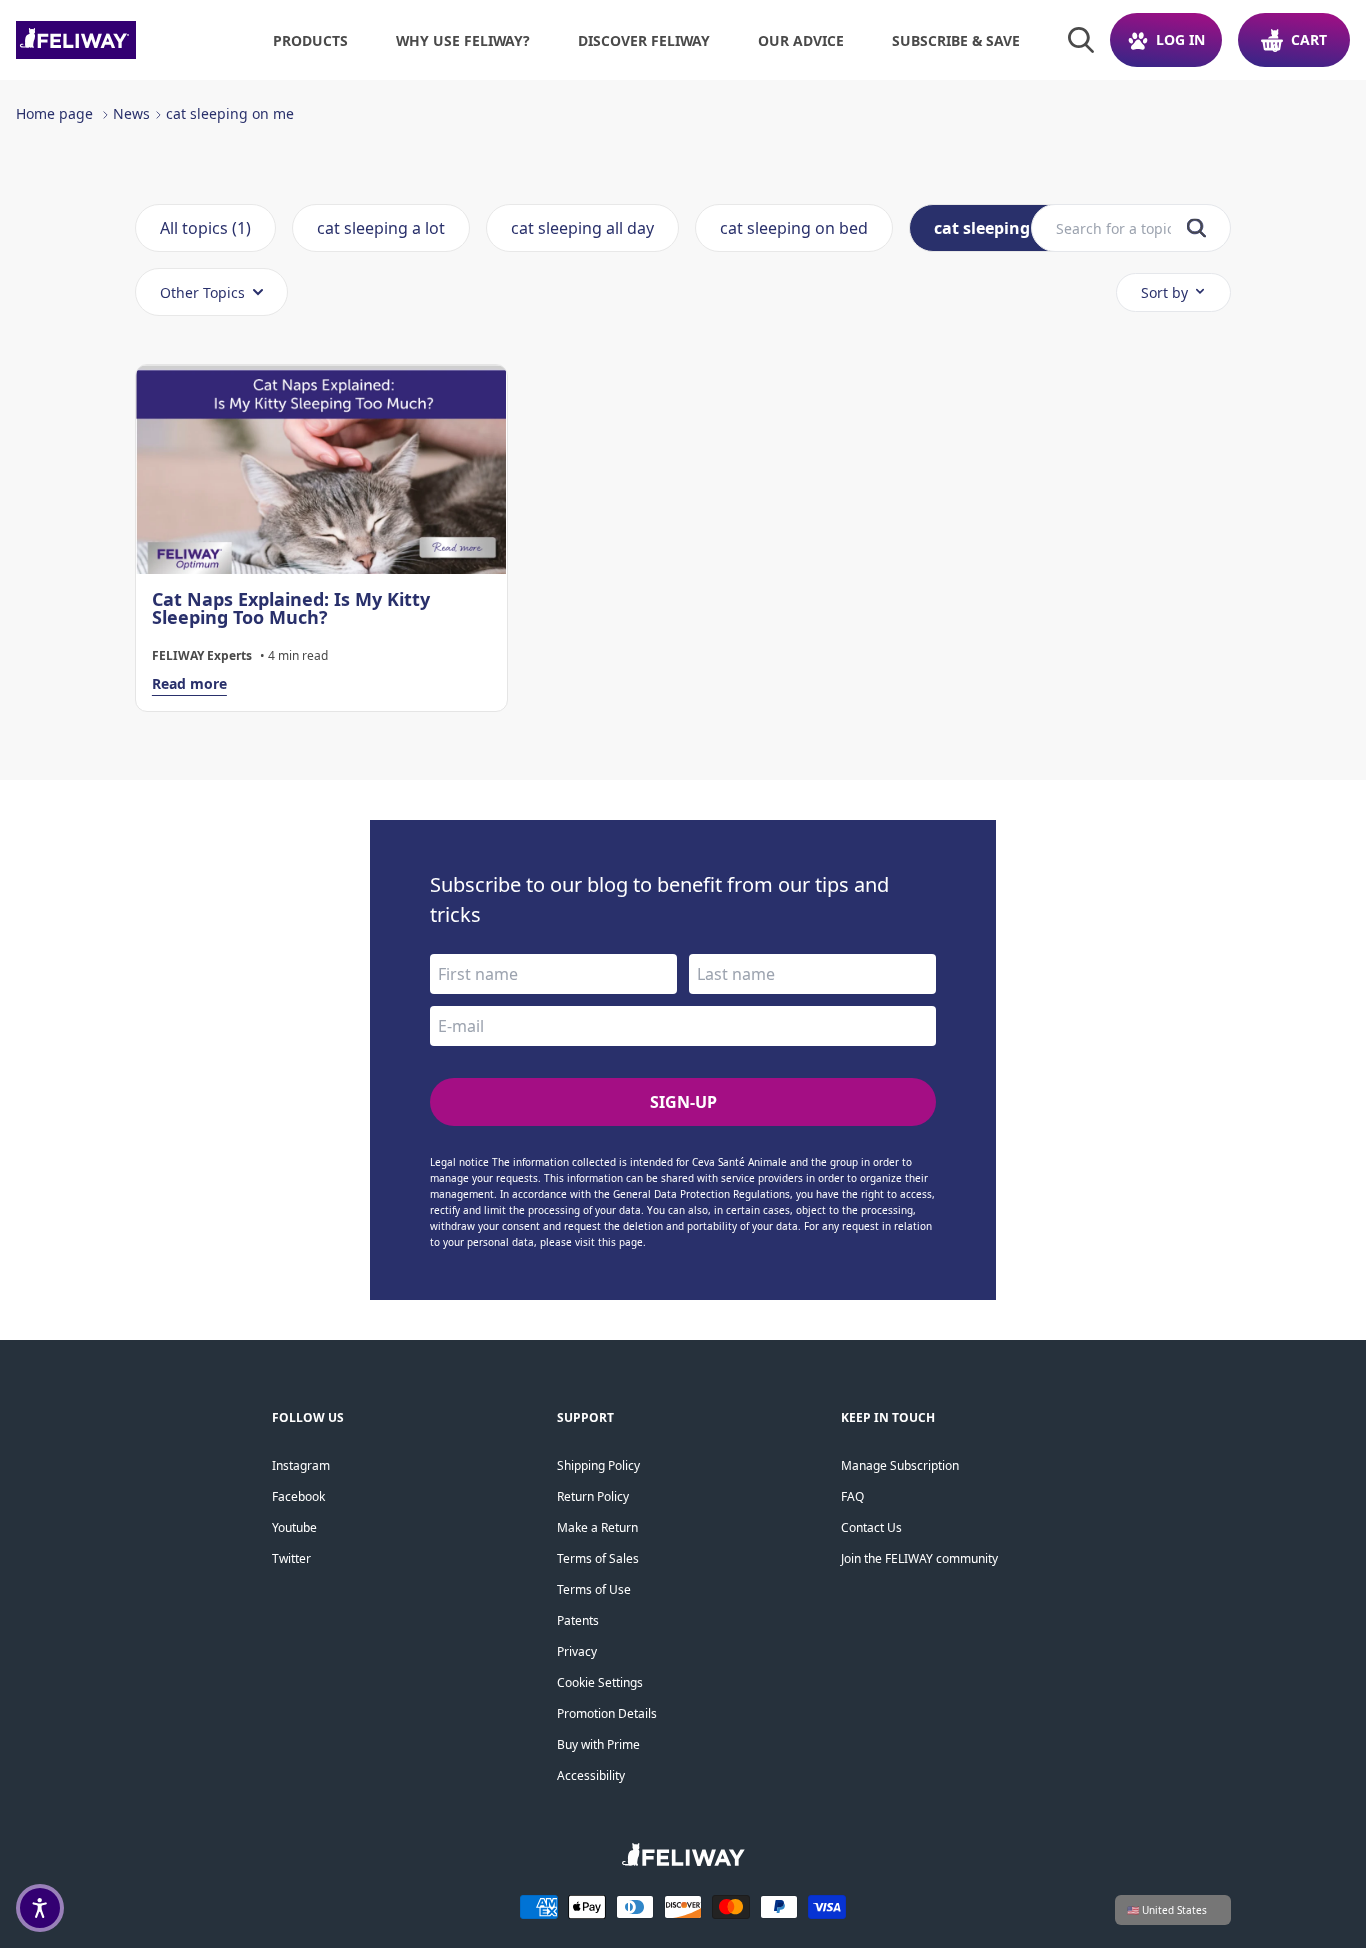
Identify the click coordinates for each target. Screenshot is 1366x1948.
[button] (40, 1908)
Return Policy (593, 1496)
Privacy (577, 1651)
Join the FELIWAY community (919, 1558)
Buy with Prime (598, 1744)
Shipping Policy (598, 1465)
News (131, 113)
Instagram (301, 1465)
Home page (54, 113)
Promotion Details (607, 1713)
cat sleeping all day (582, 228)
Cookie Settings (600, 1682)
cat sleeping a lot (381, 228)
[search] (1196, 228)
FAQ (852, 1496)
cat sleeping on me (230, 113)
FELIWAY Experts (202, 656)
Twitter (291, 1558)
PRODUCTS (310, 40)
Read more (189, 683)
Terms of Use (594, 1589)
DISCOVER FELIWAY (644, 40)
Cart (1309, 39)
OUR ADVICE (801, 40)
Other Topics (202, 292)
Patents (578, 1620)
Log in (1180, 39)
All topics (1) (205, 228)
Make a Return (597, 1527)
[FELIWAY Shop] (120, 40)
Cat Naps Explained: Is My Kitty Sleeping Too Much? (291, 608)
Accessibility (591, 1775)
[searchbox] (1113, 228)
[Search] (1081, 40)
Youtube (294, 1527)
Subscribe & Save (956, 40)
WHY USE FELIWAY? (463, 40)
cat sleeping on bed (794, 228)
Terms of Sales (598, 1558)
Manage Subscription (900, 1465)
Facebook (298, 1496)
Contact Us (871, 1527)
